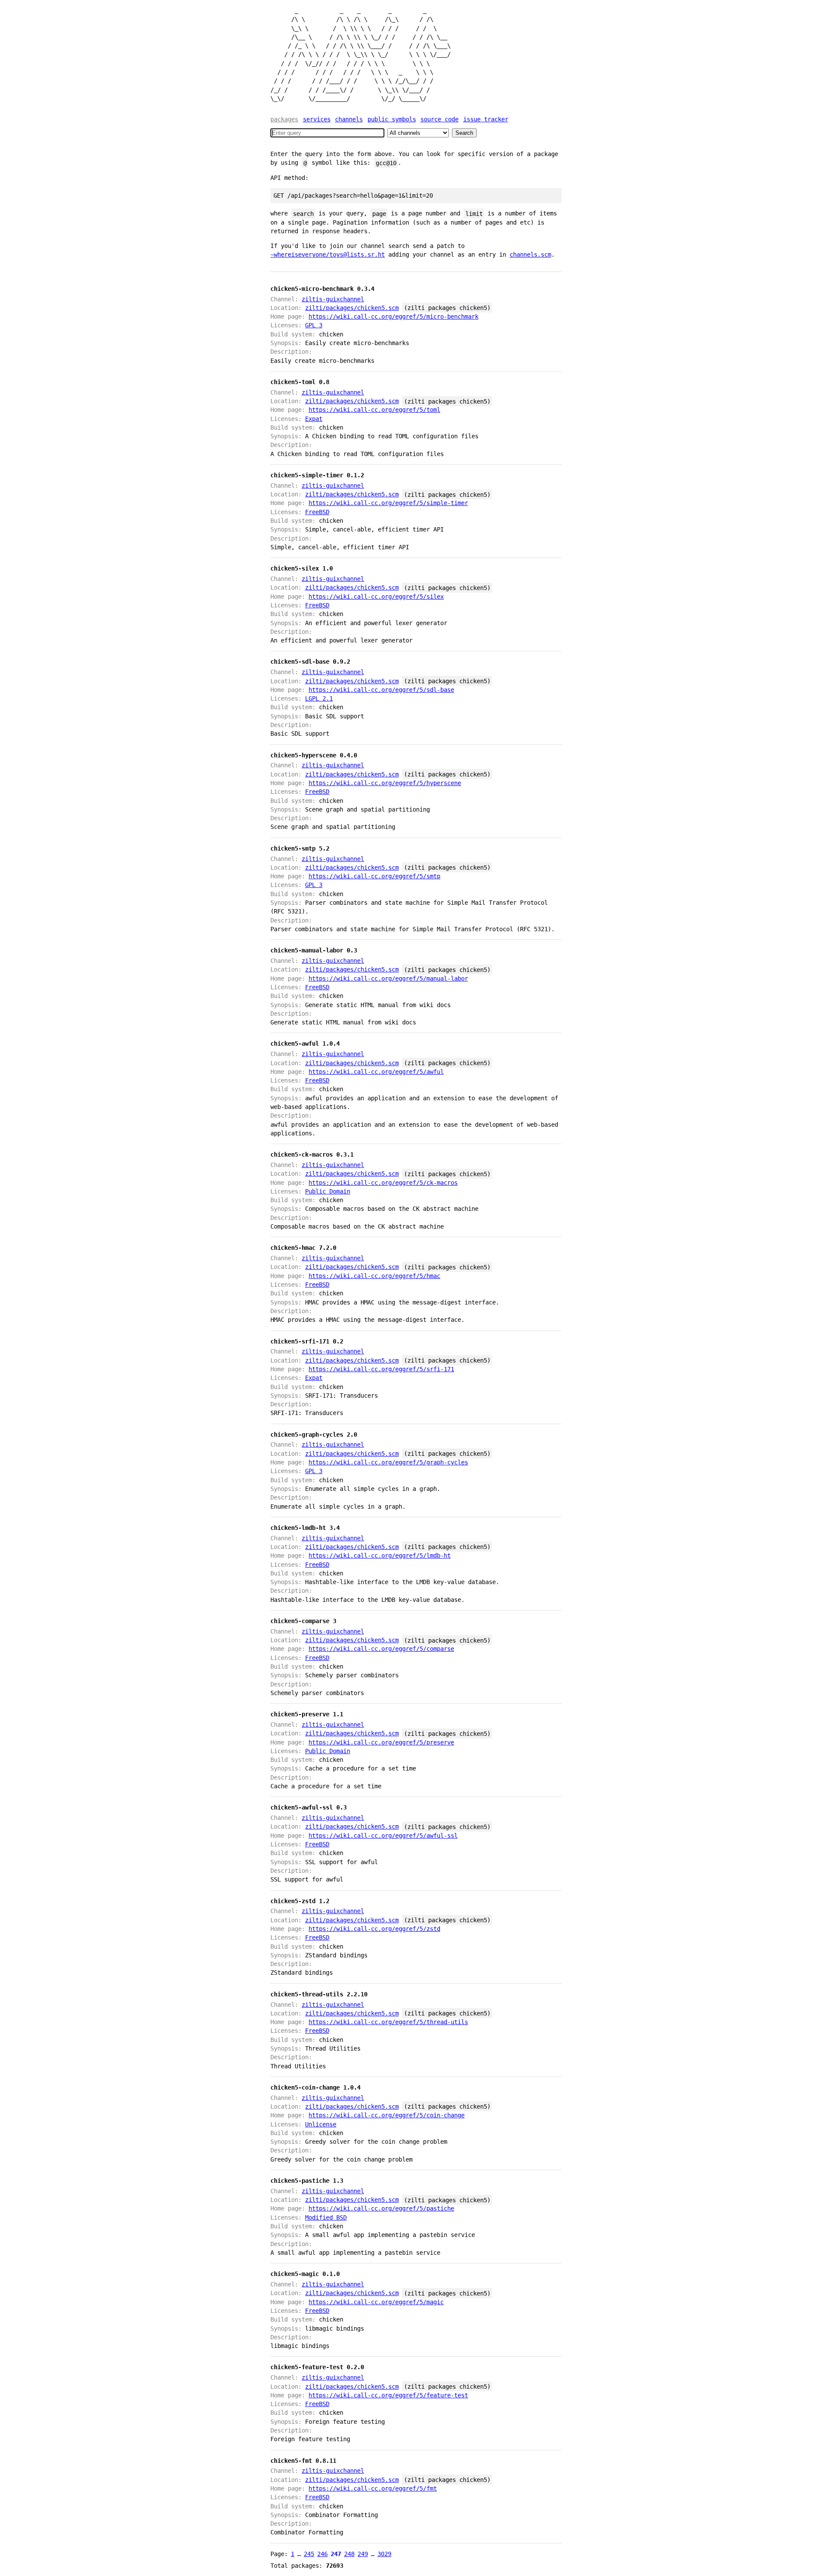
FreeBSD (317, 512)
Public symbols (392, 119)
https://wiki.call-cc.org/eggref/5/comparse (381, 1649)
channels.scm (530, 254)
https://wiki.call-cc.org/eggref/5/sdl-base (381, 690)
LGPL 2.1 (319, 698)
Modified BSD (326, 2217)
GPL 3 (314, 325)
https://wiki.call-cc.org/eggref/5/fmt (373, 2488)
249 (363, 2554)
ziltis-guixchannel (333, 299)
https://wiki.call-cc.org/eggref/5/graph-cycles (388, 1462)
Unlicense (321, 2124)
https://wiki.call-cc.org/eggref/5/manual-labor (388, 978)
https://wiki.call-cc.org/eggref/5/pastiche (381, 2208)
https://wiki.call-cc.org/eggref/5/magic (376, 2302)
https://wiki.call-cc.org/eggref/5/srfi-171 (381, 1369)
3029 (384, 2554)
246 (322, 2554)
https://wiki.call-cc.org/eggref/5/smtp (374, 876)
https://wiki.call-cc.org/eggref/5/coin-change (387, 2115)
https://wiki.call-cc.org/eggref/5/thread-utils (388, 2022)
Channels (349, 119)
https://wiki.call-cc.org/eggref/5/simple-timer (388, 503)
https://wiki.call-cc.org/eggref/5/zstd (374, 1929)
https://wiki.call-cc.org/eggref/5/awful (376, 1072)
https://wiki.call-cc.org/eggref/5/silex (376, 597)
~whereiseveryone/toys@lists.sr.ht (328, 254)
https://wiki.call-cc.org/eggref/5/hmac (374, 1276)
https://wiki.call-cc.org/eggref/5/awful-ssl (383, 1836)
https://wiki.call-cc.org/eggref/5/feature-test (388, 2395)
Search (464, 133)
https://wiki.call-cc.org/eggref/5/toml (374, 410)
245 (309, 2554)
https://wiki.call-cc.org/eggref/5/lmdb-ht (380, 1555)
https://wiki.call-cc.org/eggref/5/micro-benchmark (393, 316)
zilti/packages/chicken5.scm (352, 308)
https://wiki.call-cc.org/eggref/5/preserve (381, 1742)
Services (317, 119)
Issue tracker (486, 119)
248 (349, 2554)
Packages (284, 119)
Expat (314, 419)
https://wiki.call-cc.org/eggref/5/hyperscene (385, 783)
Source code (439, 119)
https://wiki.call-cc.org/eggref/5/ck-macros (383, 1183)
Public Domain (328, 1191)
